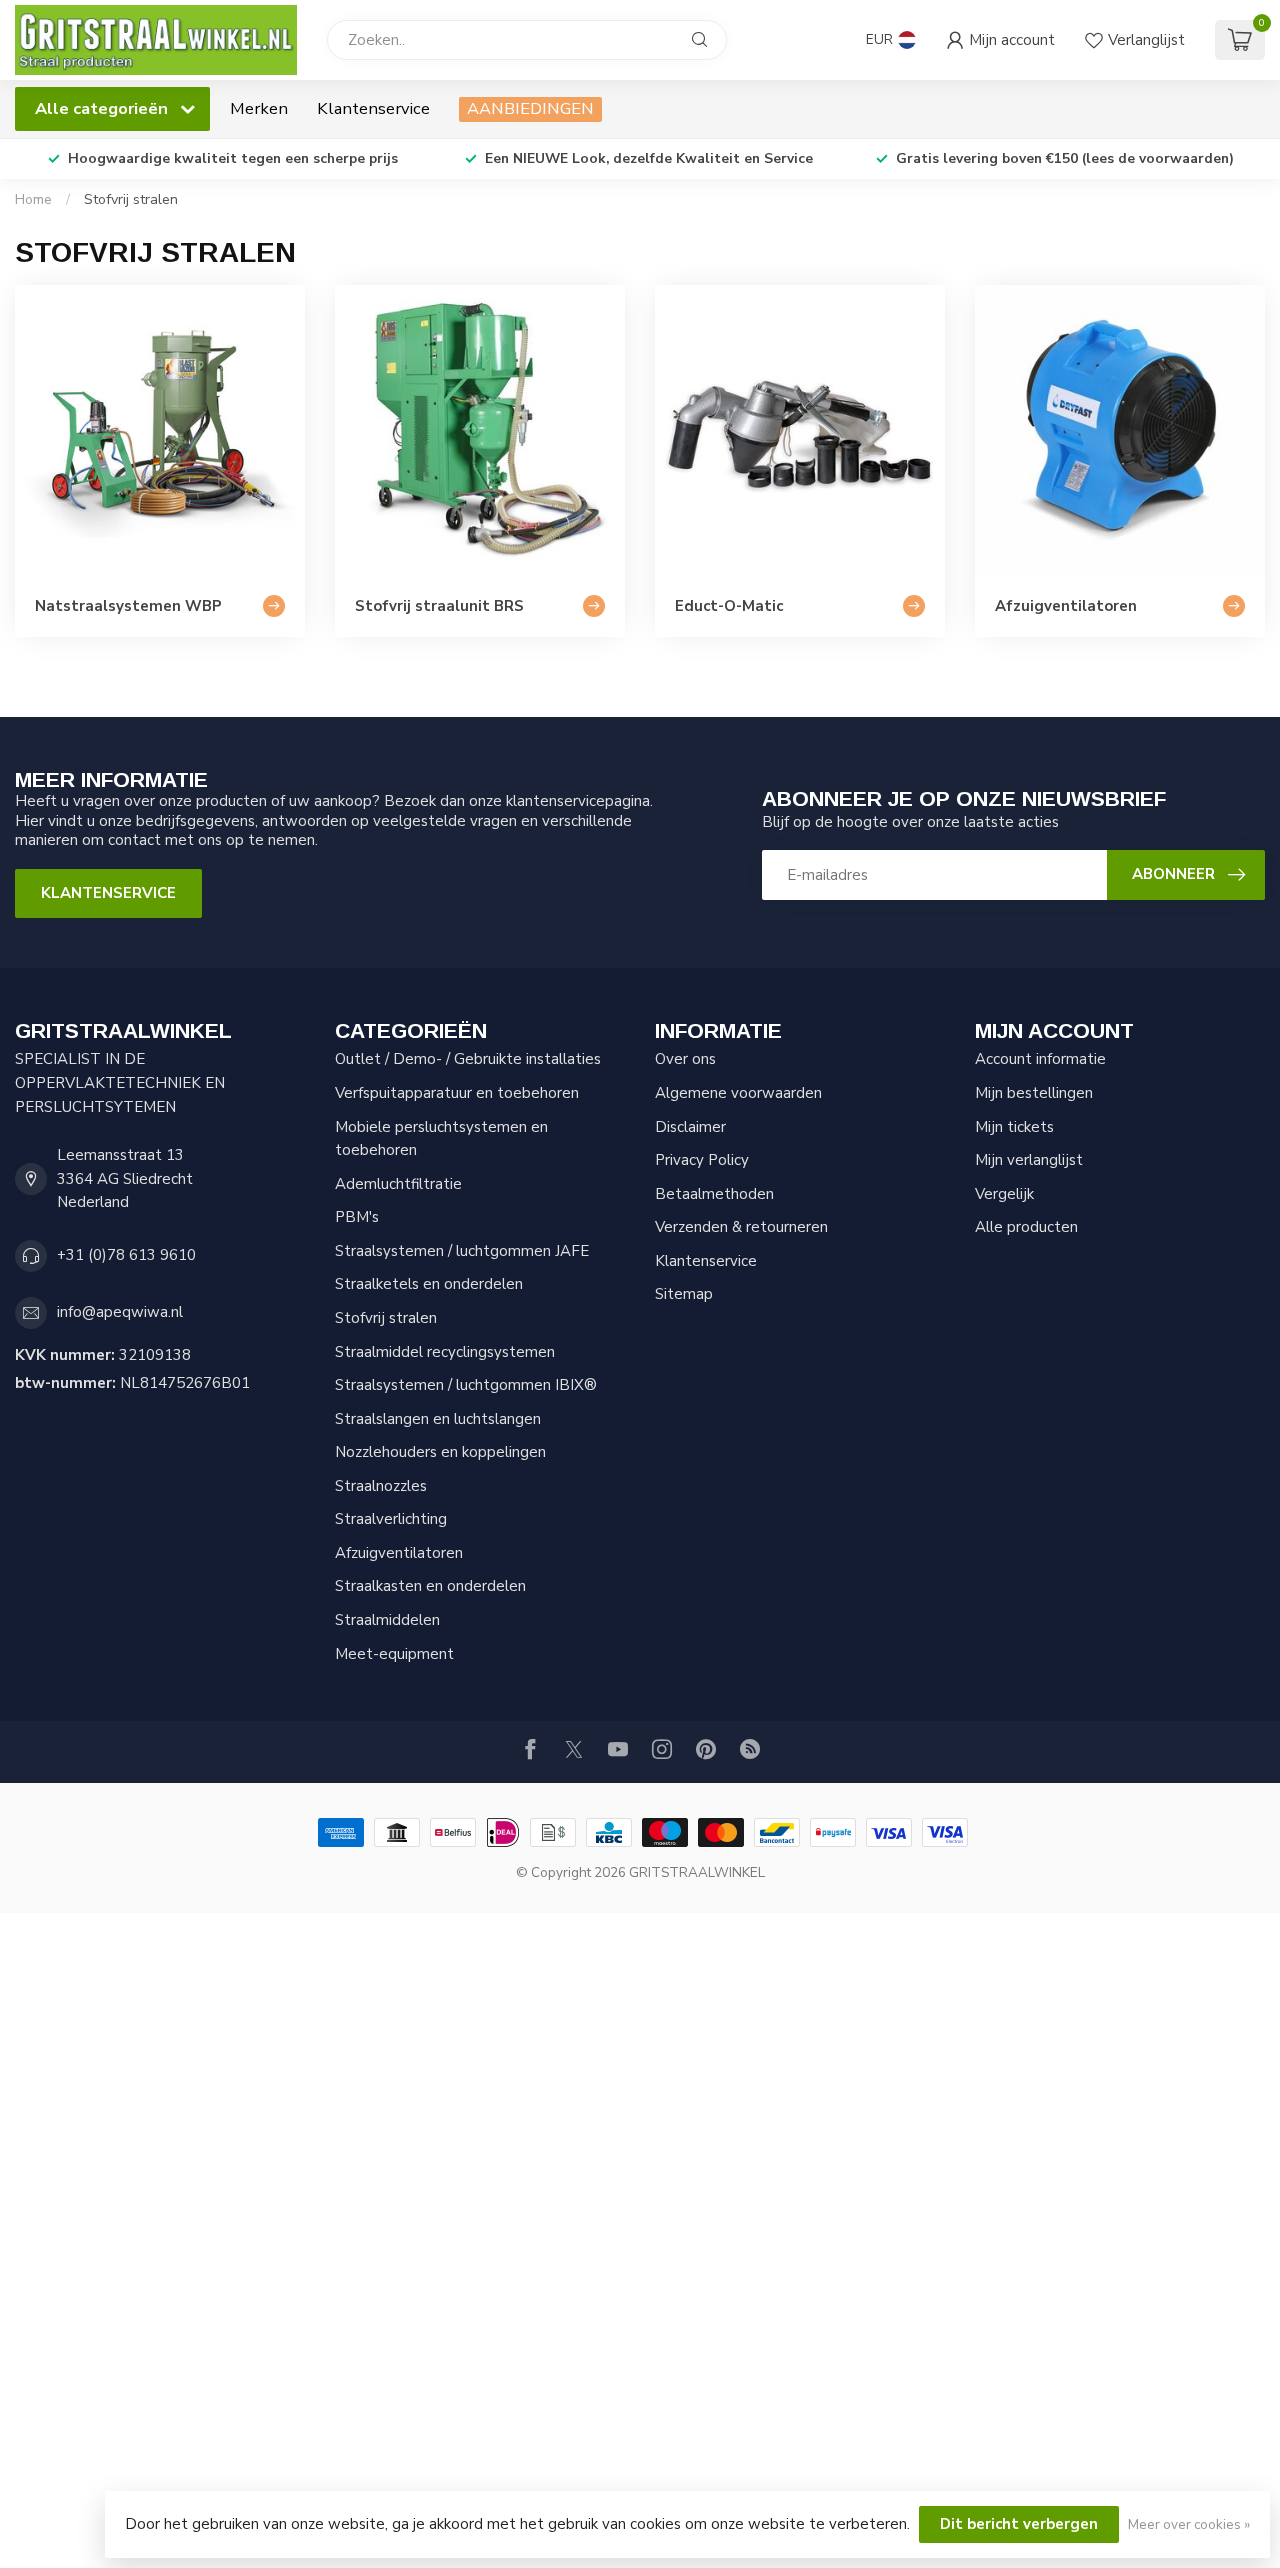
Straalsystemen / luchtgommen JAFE (462, 1251)
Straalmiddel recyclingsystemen (445, 1352)
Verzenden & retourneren (741, 1227)
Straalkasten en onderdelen (430, 1586)
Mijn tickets (1014, 1127)
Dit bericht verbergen (1019, 2524)
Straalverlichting (391, 1519)
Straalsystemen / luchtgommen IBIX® (466, 1385)
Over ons (685, 1059)
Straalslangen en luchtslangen (438, 1419)
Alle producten (1026, 1227)
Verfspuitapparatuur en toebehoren (457, 1093)
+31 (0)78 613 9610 (126, 1255)
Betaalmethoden (714, 1194)
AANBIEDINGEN (530, 108)
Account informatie (1040, 1059)
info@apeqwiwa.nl (120, 1312)
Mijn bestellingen (1034, 1093)
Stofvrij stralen (131, 199)
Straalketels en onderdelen (429, 1284)
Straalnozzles (381, 1486)
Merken (259, 108)
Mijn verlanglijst (1029, 1160)
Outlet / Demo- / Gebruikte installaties (468, 1059)
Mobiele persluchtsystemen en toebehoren (441, 1139)
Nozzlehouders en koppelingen (440, 1452)
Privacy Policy (702, 1160)
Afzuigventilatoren (399, 1553)
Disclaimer (690, 1127)
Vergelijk (1004, 1194)
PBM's (357, 1217)
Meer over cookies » (1189, 2524)
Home (33, 199)
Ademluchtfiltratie (398, 1184)
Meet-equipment (394, 1654)
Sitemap (684, 1294)
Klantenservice (373, 108)
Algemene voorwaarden (738, 1093)
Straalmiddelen (387, 1620)
